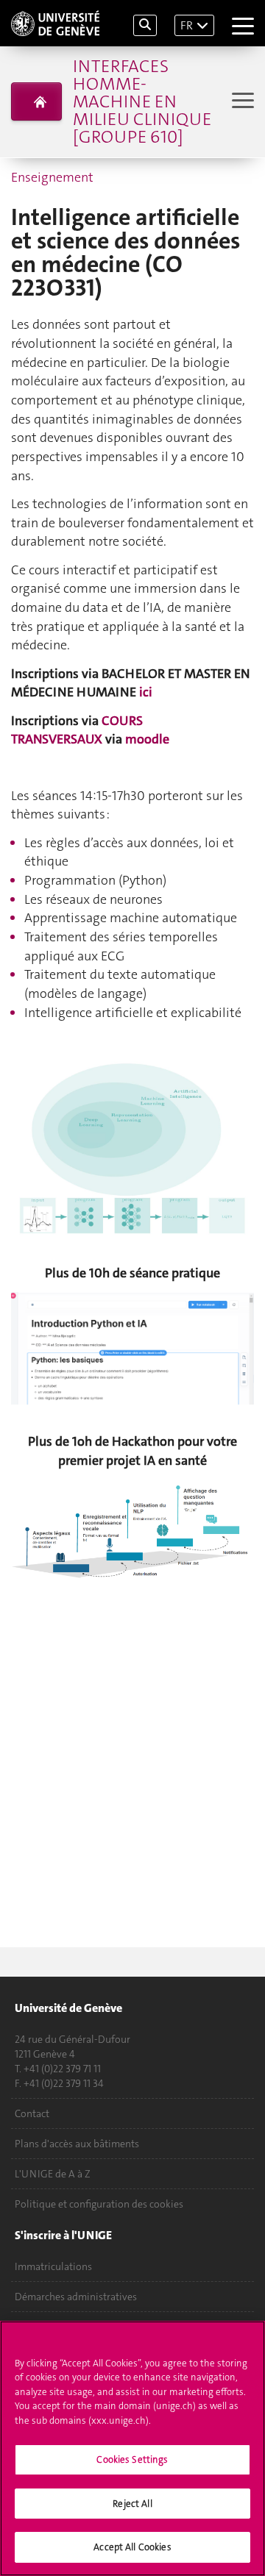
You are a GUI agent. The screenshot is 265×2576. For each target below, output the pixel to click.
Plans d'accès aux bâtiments (77, 2144)
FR (187, 25)
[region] (132, 2448)
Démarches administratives (76, 2297)
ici (146, 692)
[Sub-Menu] (241, 102)
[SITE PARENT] (36, 101)
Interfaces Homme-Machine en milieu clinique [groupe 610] (142, 101)
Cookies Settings (132, 2459)
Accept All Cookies (132, 2547)
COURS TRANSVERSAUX (77, 730)
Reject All (132, 2504)
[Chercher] (145, 25)
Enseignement (52, 177)
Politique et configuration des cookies (99, 2204)
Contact (32, 2113)
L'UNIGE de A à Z (53, 2174)
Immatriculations (53, 2266)
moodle (147, 739)
